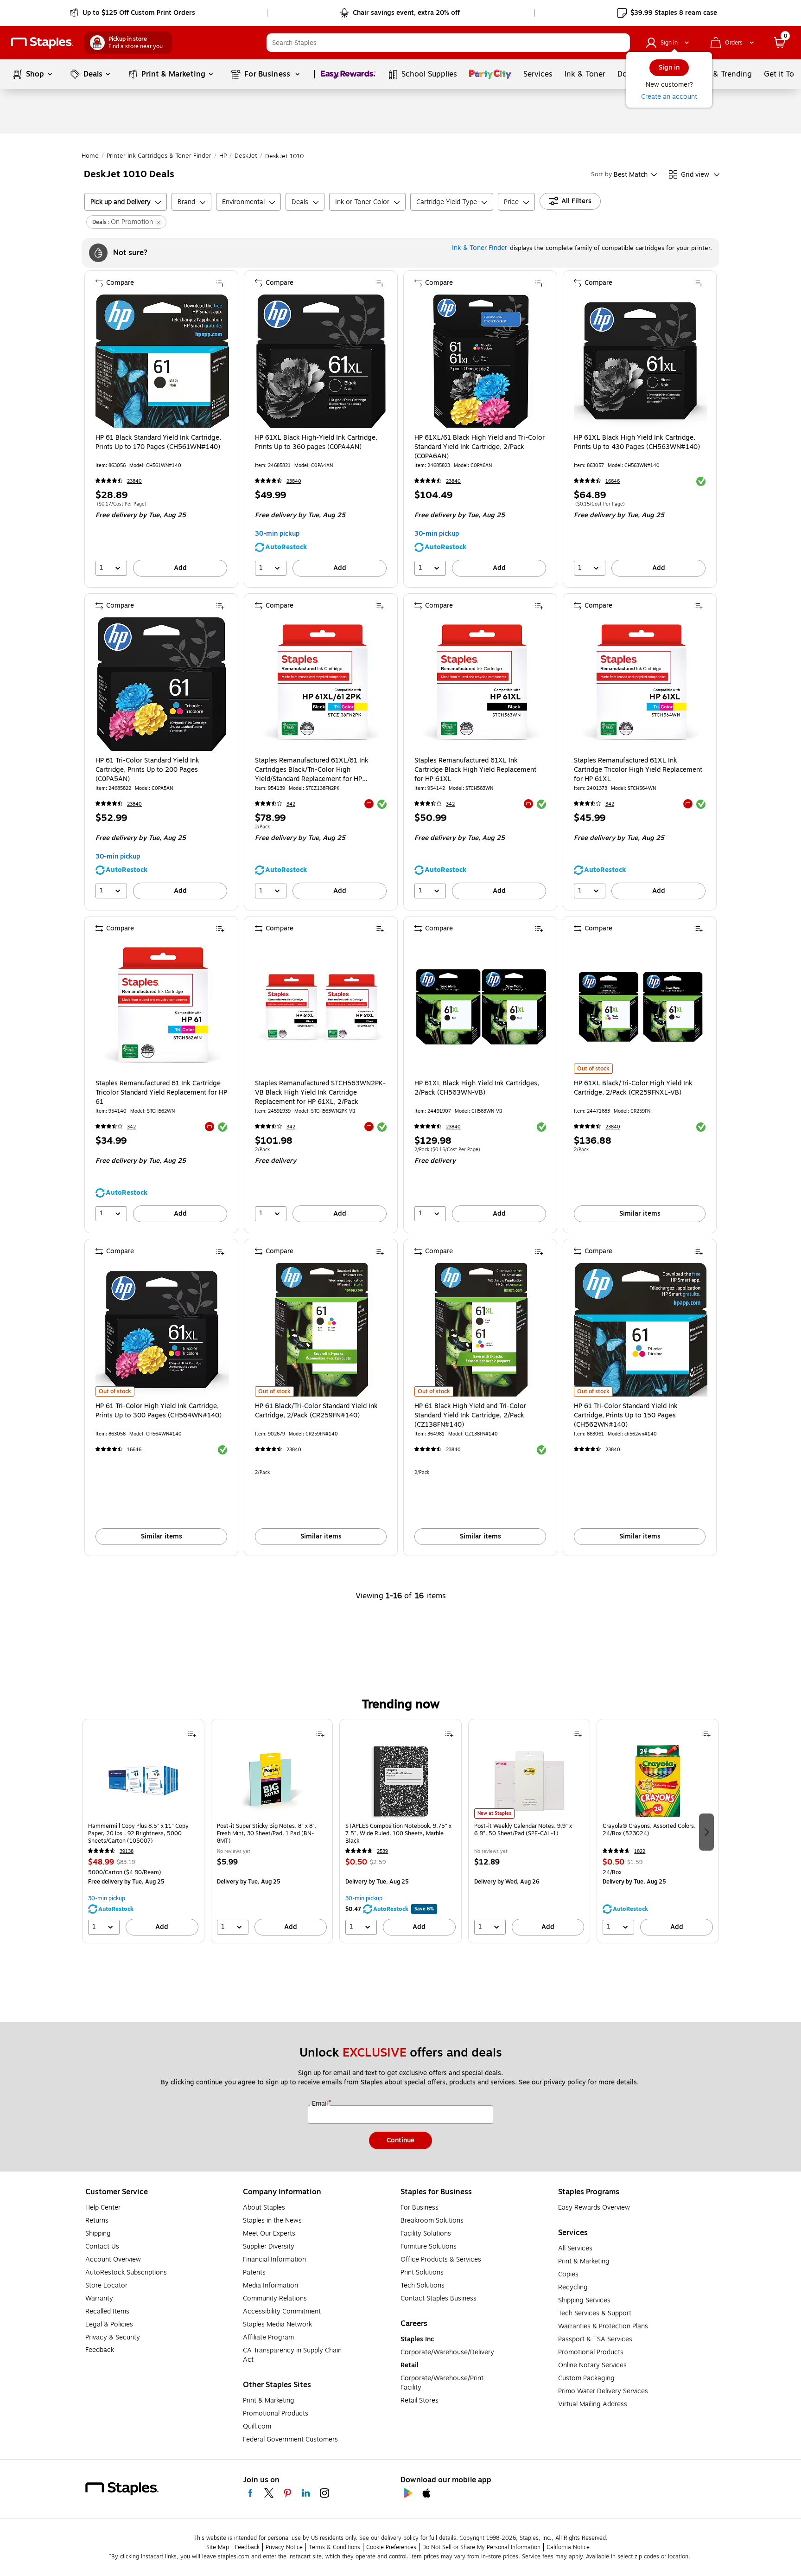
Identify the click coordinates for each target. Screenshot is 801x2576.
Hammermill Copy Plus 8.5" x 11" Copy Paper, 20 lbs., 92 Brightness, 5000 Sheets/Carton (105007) (138, 1833)
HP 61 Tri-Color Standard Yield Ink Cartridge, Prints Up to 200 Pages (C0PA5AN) (147, 770)
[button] (621, 43)
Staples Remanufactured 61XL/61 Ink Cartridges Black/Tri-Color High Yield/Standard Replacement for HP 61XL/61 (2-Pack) (312, 770)
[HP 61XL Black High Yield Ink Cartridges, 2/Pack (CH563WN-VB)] (481, 1007)
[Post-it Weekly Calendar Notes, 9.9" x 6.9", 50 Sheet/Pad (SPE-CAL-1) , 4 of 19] (529, 1781)
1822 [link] (640, 1851)
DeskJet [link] (246, 156)
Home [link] (90, 156)
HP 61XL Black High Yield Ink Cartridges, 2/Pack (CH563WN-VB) (477, 1088)
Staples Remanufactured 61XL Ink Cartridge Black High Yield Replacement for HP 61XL (475, 770)
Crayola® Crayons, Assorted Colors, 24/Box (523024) (649, 1830)
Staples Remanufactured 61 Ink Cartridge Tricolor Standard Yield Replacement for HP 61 (161, 1093)
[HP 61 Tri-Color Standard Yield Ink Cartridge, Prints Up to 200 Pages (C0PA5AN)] (162, 684)
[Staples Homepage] (42, 43)
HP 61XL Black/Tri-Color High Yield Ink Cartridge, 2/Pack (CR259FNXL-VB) (633, 1088)
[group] (143, 1831)
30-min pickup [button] (277, 534)
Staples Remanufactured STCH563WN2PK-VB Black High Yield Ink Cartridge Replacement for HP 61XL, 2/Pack (320, 1093)
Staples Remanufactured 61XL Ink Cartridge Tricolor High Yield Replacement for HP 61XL (638, 770)
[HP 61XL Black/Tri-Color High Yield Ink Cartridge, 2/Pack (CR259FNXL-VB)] (641, 1007)
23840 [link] (134, 481)
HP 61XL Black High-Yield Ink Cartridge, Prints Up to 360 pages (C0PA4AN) (316, 442)
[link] (133, 13)
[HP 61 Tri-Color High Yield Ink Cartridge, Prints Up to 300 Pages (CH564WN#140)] (162, 1330)
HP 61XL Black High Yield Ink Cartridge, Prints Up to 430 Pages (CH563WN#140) (637, 442)
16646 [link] (613, 481)
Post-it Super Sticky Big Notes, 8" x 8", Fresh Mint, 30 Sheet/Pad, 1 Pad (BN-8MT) (267, 1833)
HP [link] (223, 156)
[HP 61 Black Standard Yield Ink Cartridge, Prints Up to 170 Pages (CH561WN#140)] (162, 361)
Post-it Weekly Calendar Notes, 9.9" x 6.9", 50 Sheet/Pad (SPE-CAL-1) (523, 1830)
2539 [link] (382, 1851)
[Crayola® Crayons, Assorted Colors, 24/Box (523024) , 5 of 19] (658, 1781)
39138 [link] (127, 1851)
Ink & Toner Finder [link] (480, 248)
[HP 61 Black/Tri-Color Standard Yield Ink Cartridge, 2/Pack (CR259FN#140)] (322, 1330)
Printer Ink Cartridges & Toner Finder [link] (159, 156)
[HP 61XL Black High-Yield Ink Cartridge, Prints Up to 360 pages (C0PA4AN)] (322, 361)
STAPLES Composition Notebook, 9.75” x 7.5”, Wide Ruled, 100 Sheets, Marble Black (398, 1833)
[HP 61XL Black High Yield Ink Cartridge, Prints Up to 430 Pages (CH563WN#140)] (641, 361)
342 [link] (291, 804)
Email (321, 2104)
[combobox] (448, 43)
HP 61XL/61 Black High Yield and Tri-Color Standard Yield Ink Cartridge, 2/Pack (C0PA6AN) (480, 447)
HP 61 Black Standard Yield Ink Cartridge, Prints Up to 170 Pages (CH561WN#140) (158, 442)
